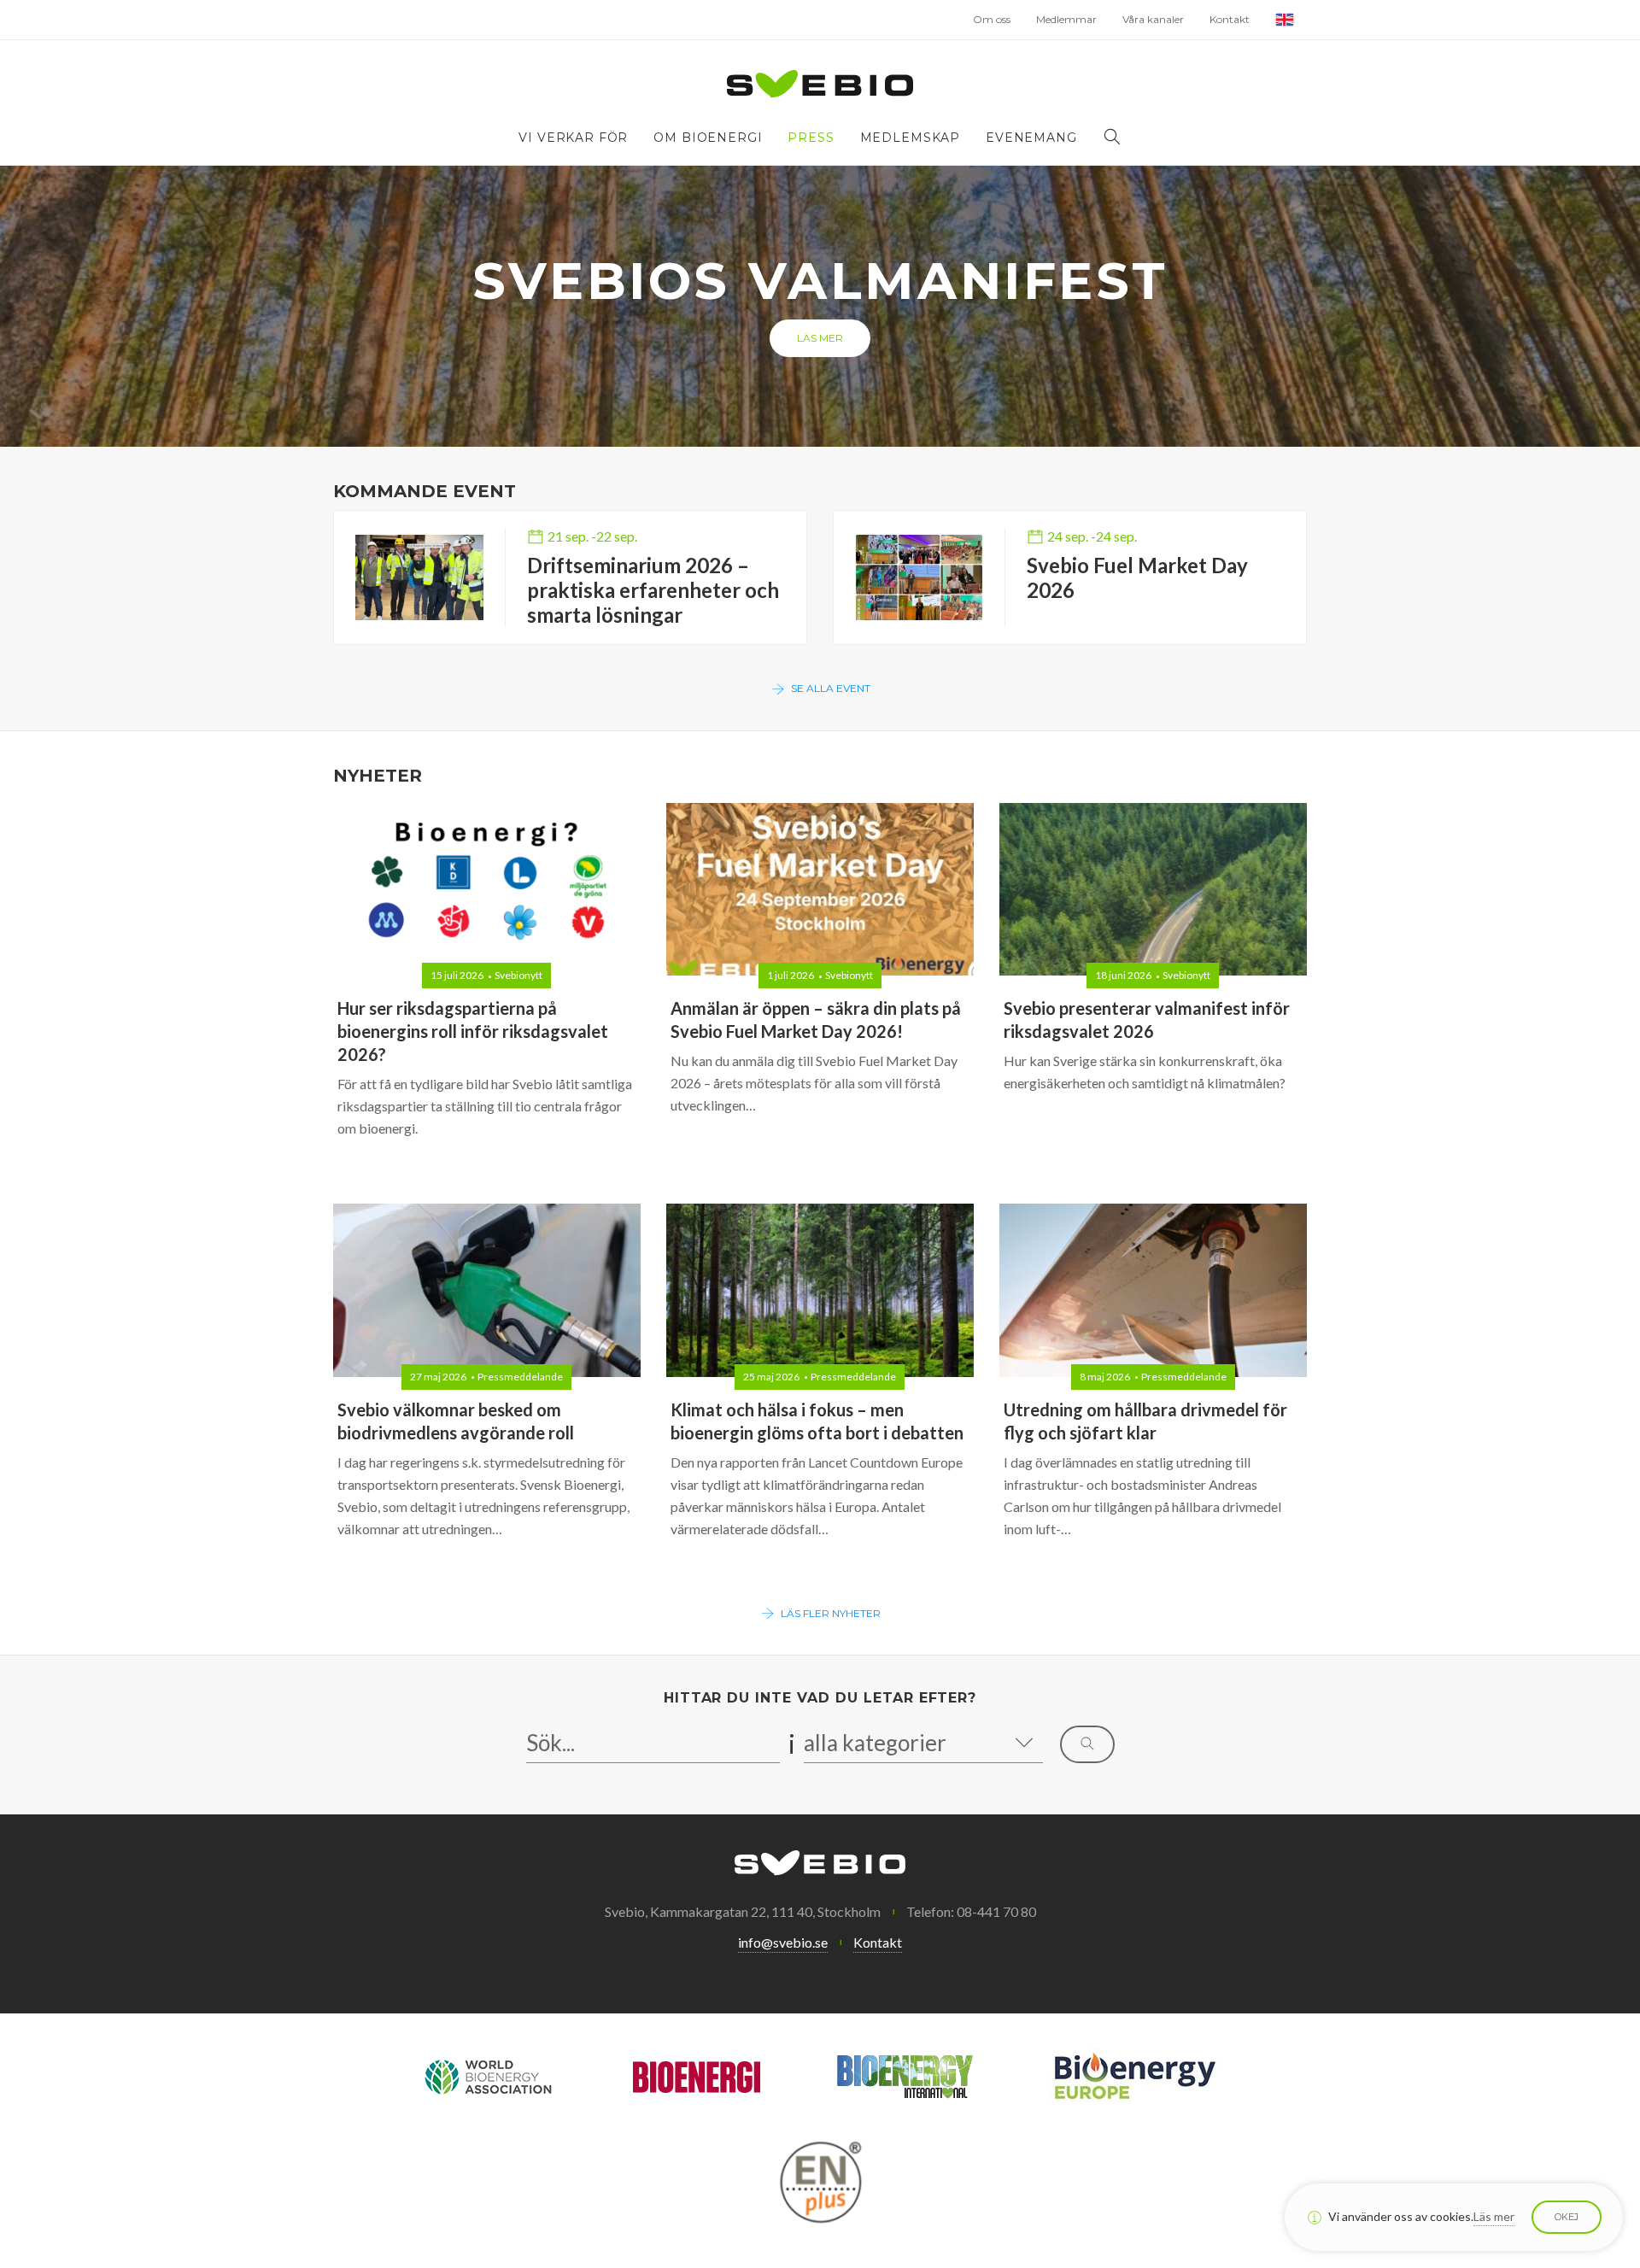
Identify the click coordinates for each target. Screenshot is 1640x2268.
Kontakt (1230, 19)
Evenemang (1031, 138)
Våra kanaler (1153, 19)
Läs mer (820, 338)
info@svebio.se (783, 1942)
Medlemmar (1066, 19)
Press (811, 138)
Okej (1567, 2217)
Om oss (992, 19)
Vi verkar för (573, 138)
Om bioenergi (708, 138)
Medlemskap (910, 138)
